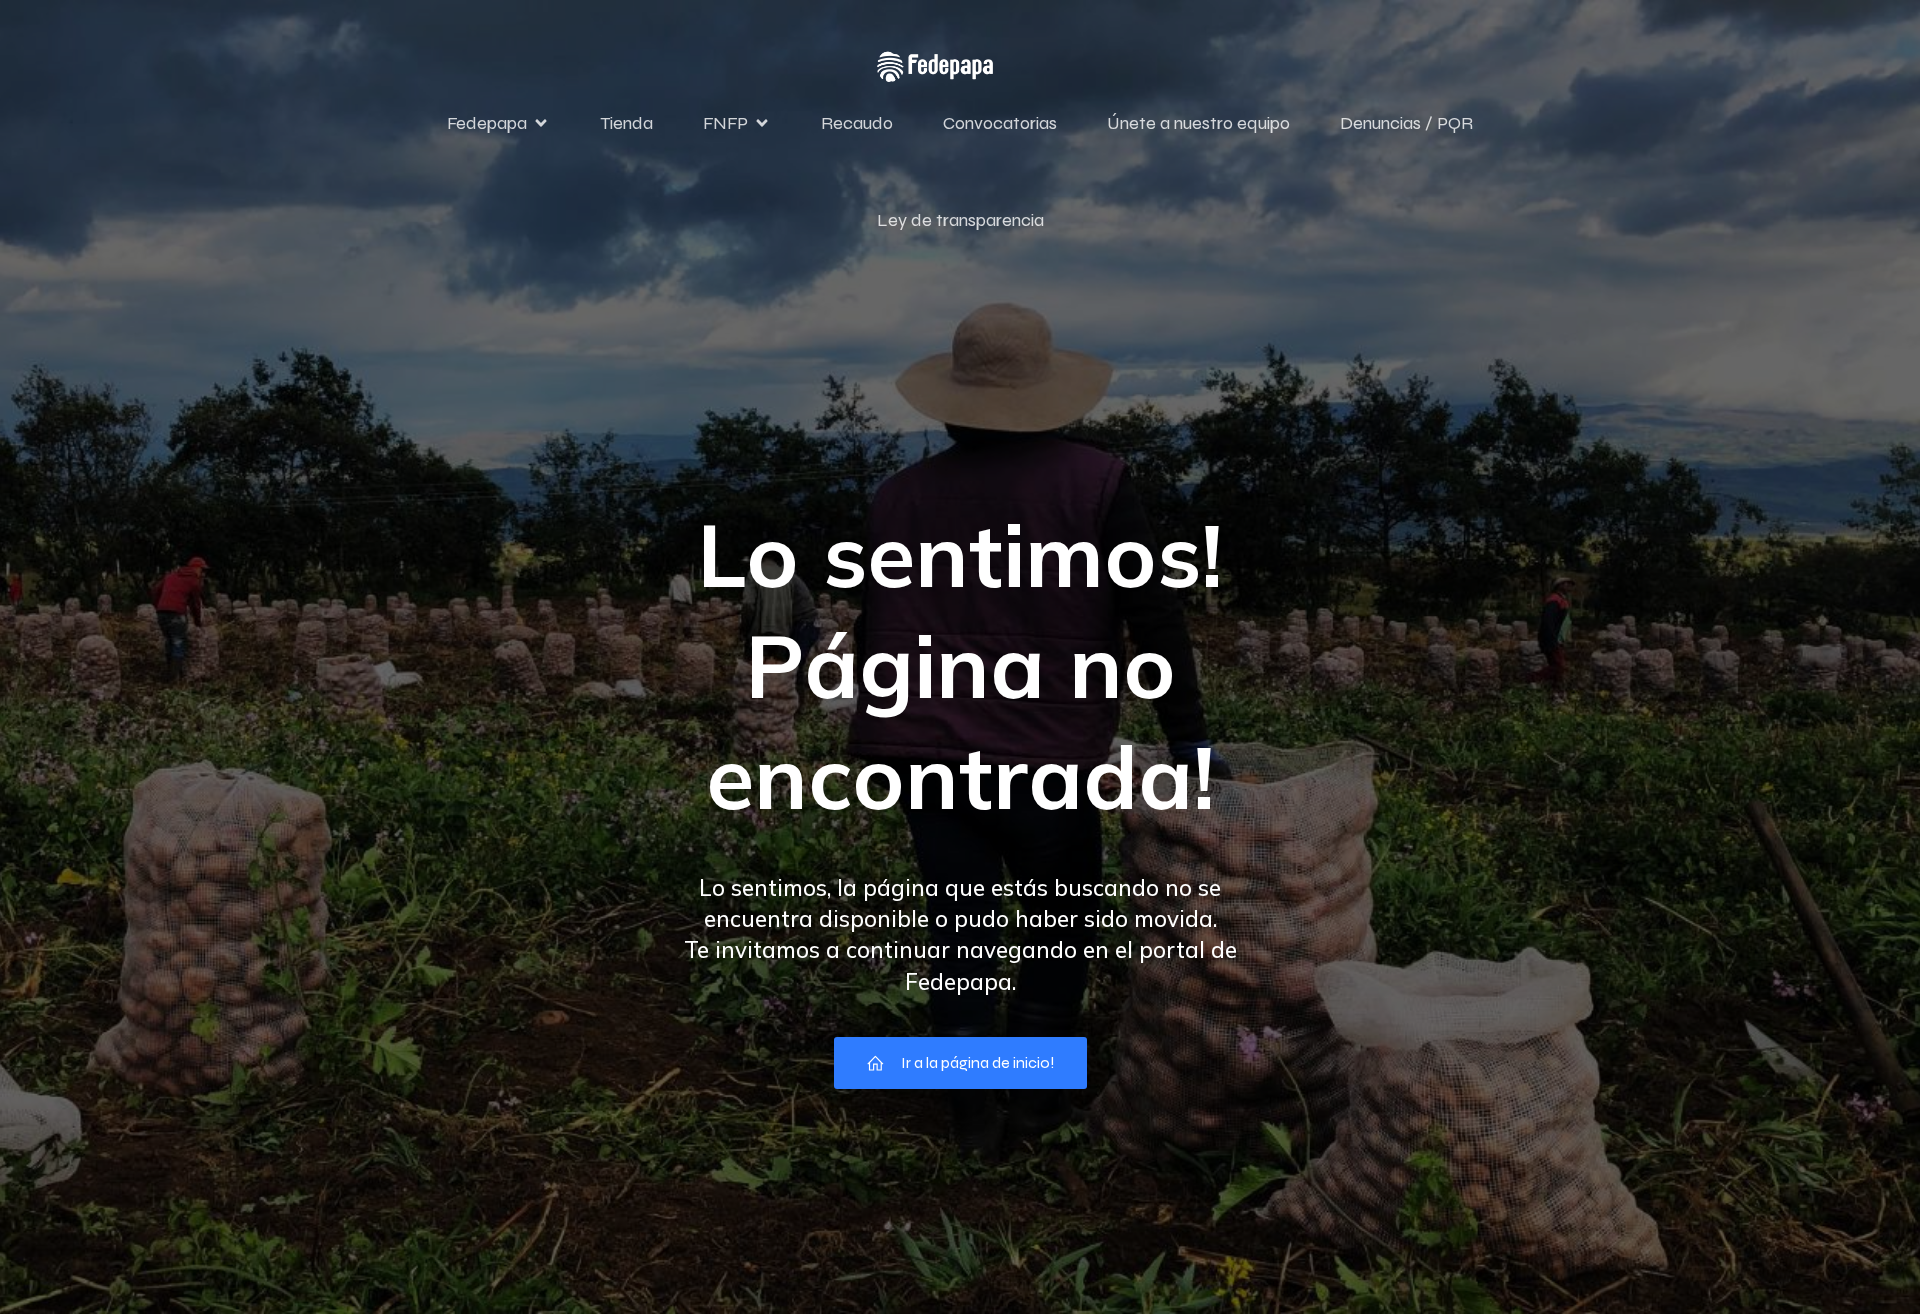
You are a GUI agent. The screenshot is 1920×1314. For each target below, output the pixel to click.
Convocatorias (1000, 123)
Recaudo (857, 123)
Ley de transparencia (960, 220)
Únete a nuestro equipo (1198, 123)
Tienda (626, 123)
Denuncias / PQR (1406, 123)
